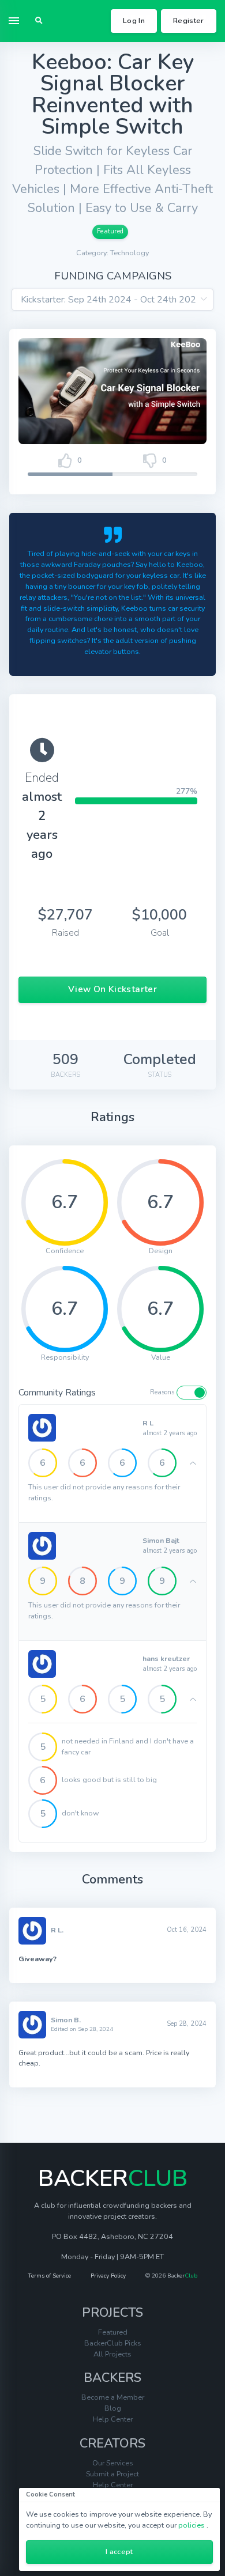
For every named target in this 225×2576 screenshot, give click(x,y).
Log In (134, 20)
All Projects (112, 2354)
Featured (110, 231)
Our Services (113, 2463)
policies (192, 2525)
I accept (119, 2552)
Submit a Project (112, 2474)
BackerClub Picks (113, 2343)
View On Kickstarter (112, 989)
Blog (113, 2408)
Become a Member (113, 2397)
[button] (39, 21)
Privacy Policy (108, 2276)
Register (189, 20)
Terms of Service (49, 2276)
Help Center (113, 2419)
